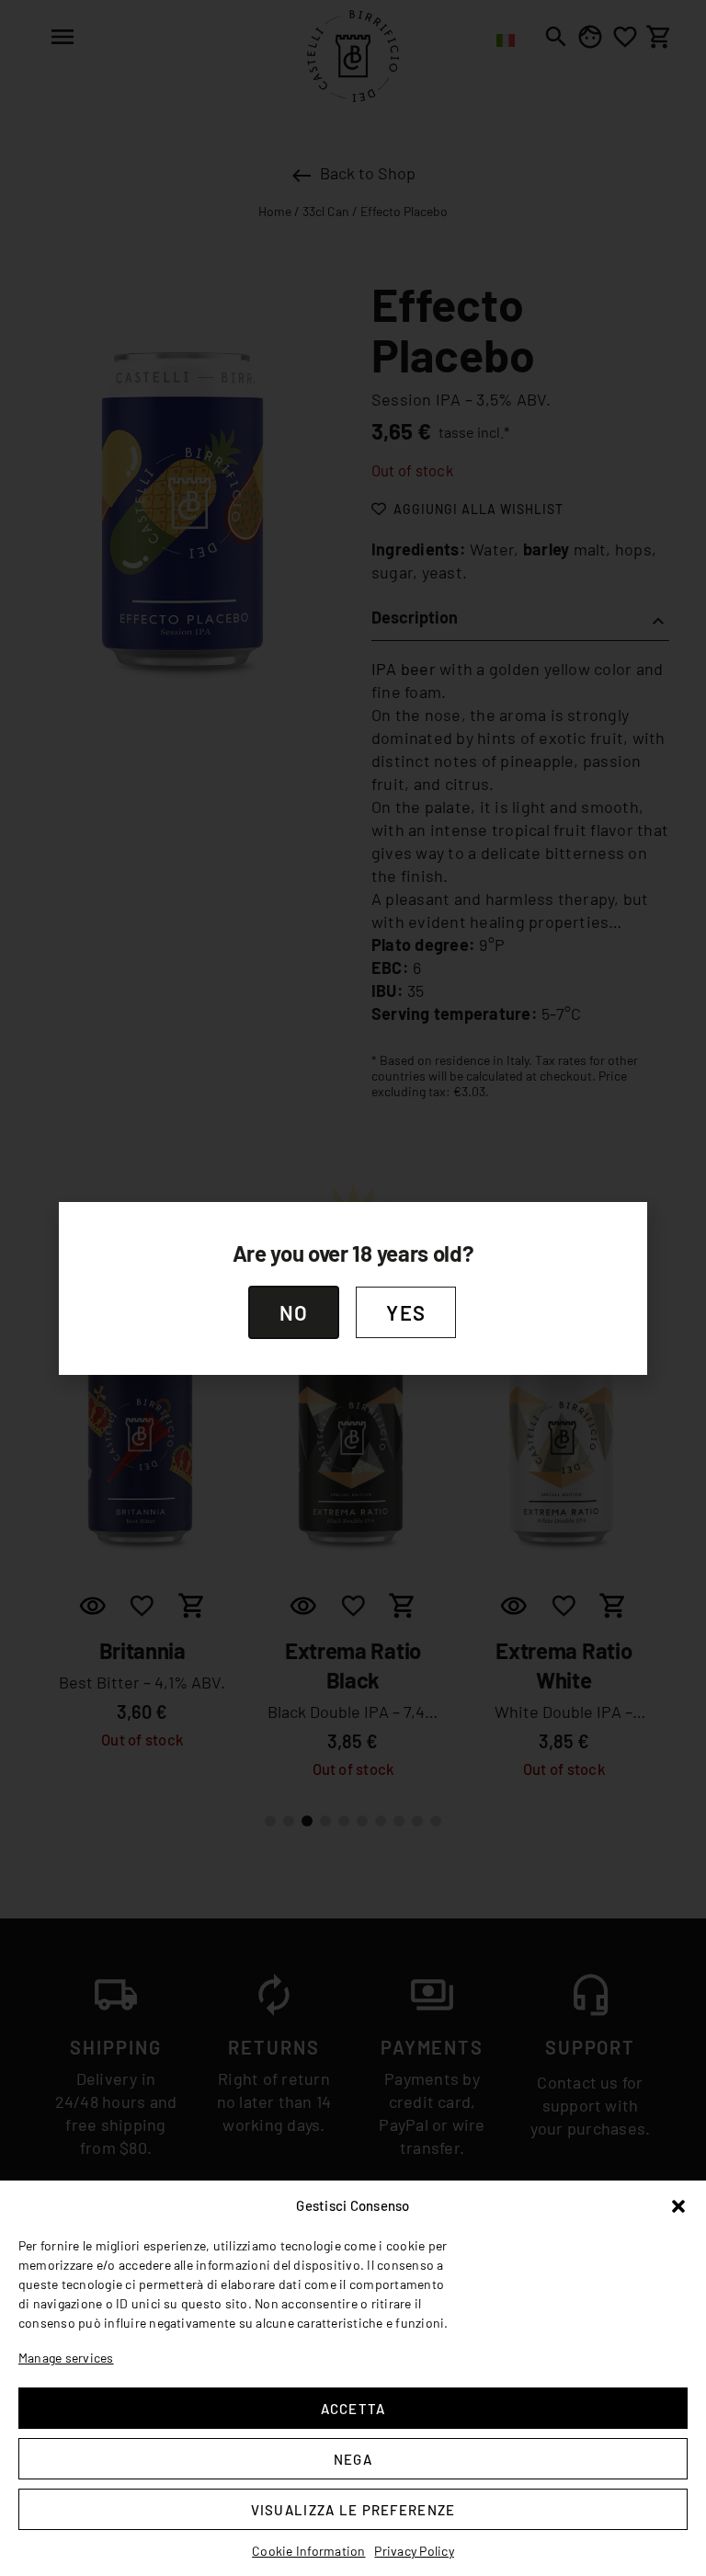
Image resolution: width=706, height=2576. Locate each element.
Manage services (66, 2358)
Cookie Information (308, 2551)
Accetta (353, 2409)
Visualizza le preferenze (353, 2510)
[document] (353, 1288)
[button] (678, 2206)
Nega (353, 2459)
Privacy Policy (414, 2551)
